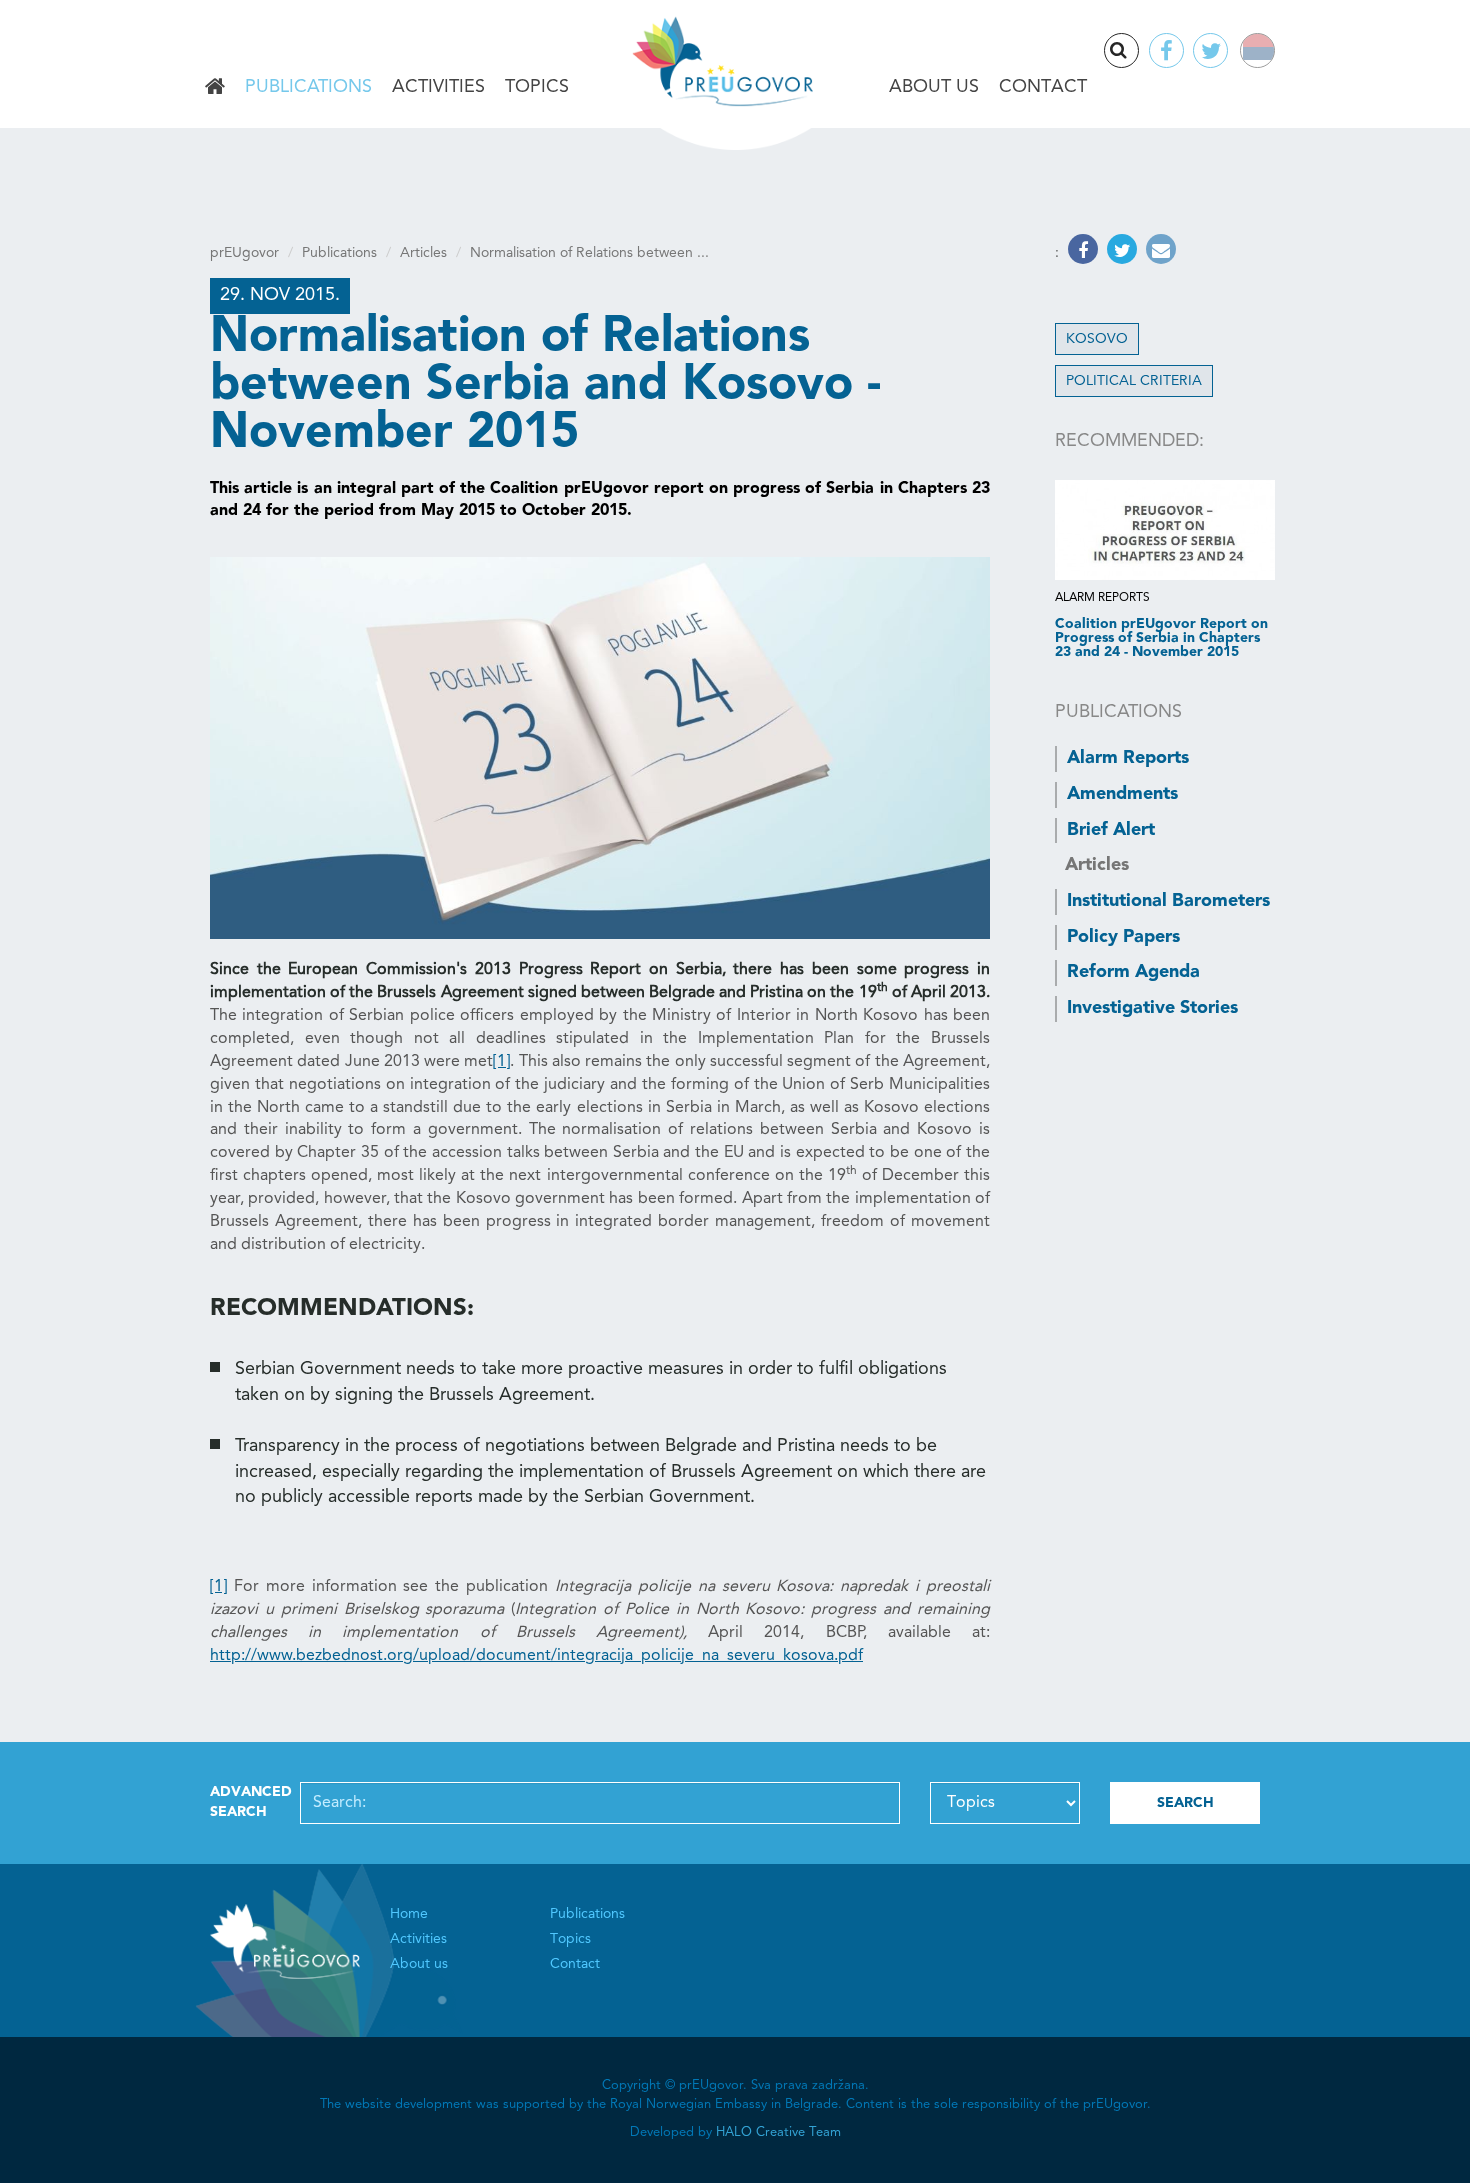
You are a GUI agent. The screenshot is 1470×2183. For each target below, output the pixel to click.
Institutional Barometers (1168, 901)
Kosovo (1097, 339)
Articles (423, 253)
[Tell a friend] (1158, 253)
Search (1138, 52)
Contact (1043, 87)
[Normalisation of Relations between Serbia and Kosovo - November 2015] (600, 748)
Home (215, 88)
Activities (438, 87)
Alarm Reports (1128, 758)
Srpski (1270, 53)
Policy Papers (1123, 937)
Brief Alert (1111, 830)
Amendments (1122, 794)
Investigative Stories (1152, 1008)
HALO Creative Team (778, 2132)
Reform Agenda (1133, 972)
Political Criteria (1134, 381)
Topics (537, 87)
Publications (308, 87)
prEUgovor (244, 253)
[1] (501, 1062)
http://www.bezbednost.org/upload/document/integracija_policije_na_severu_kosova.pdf (536, 1656)
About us (934, 87)
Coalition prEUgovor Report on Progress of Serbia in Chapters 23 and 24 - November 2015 (1161, 638)
